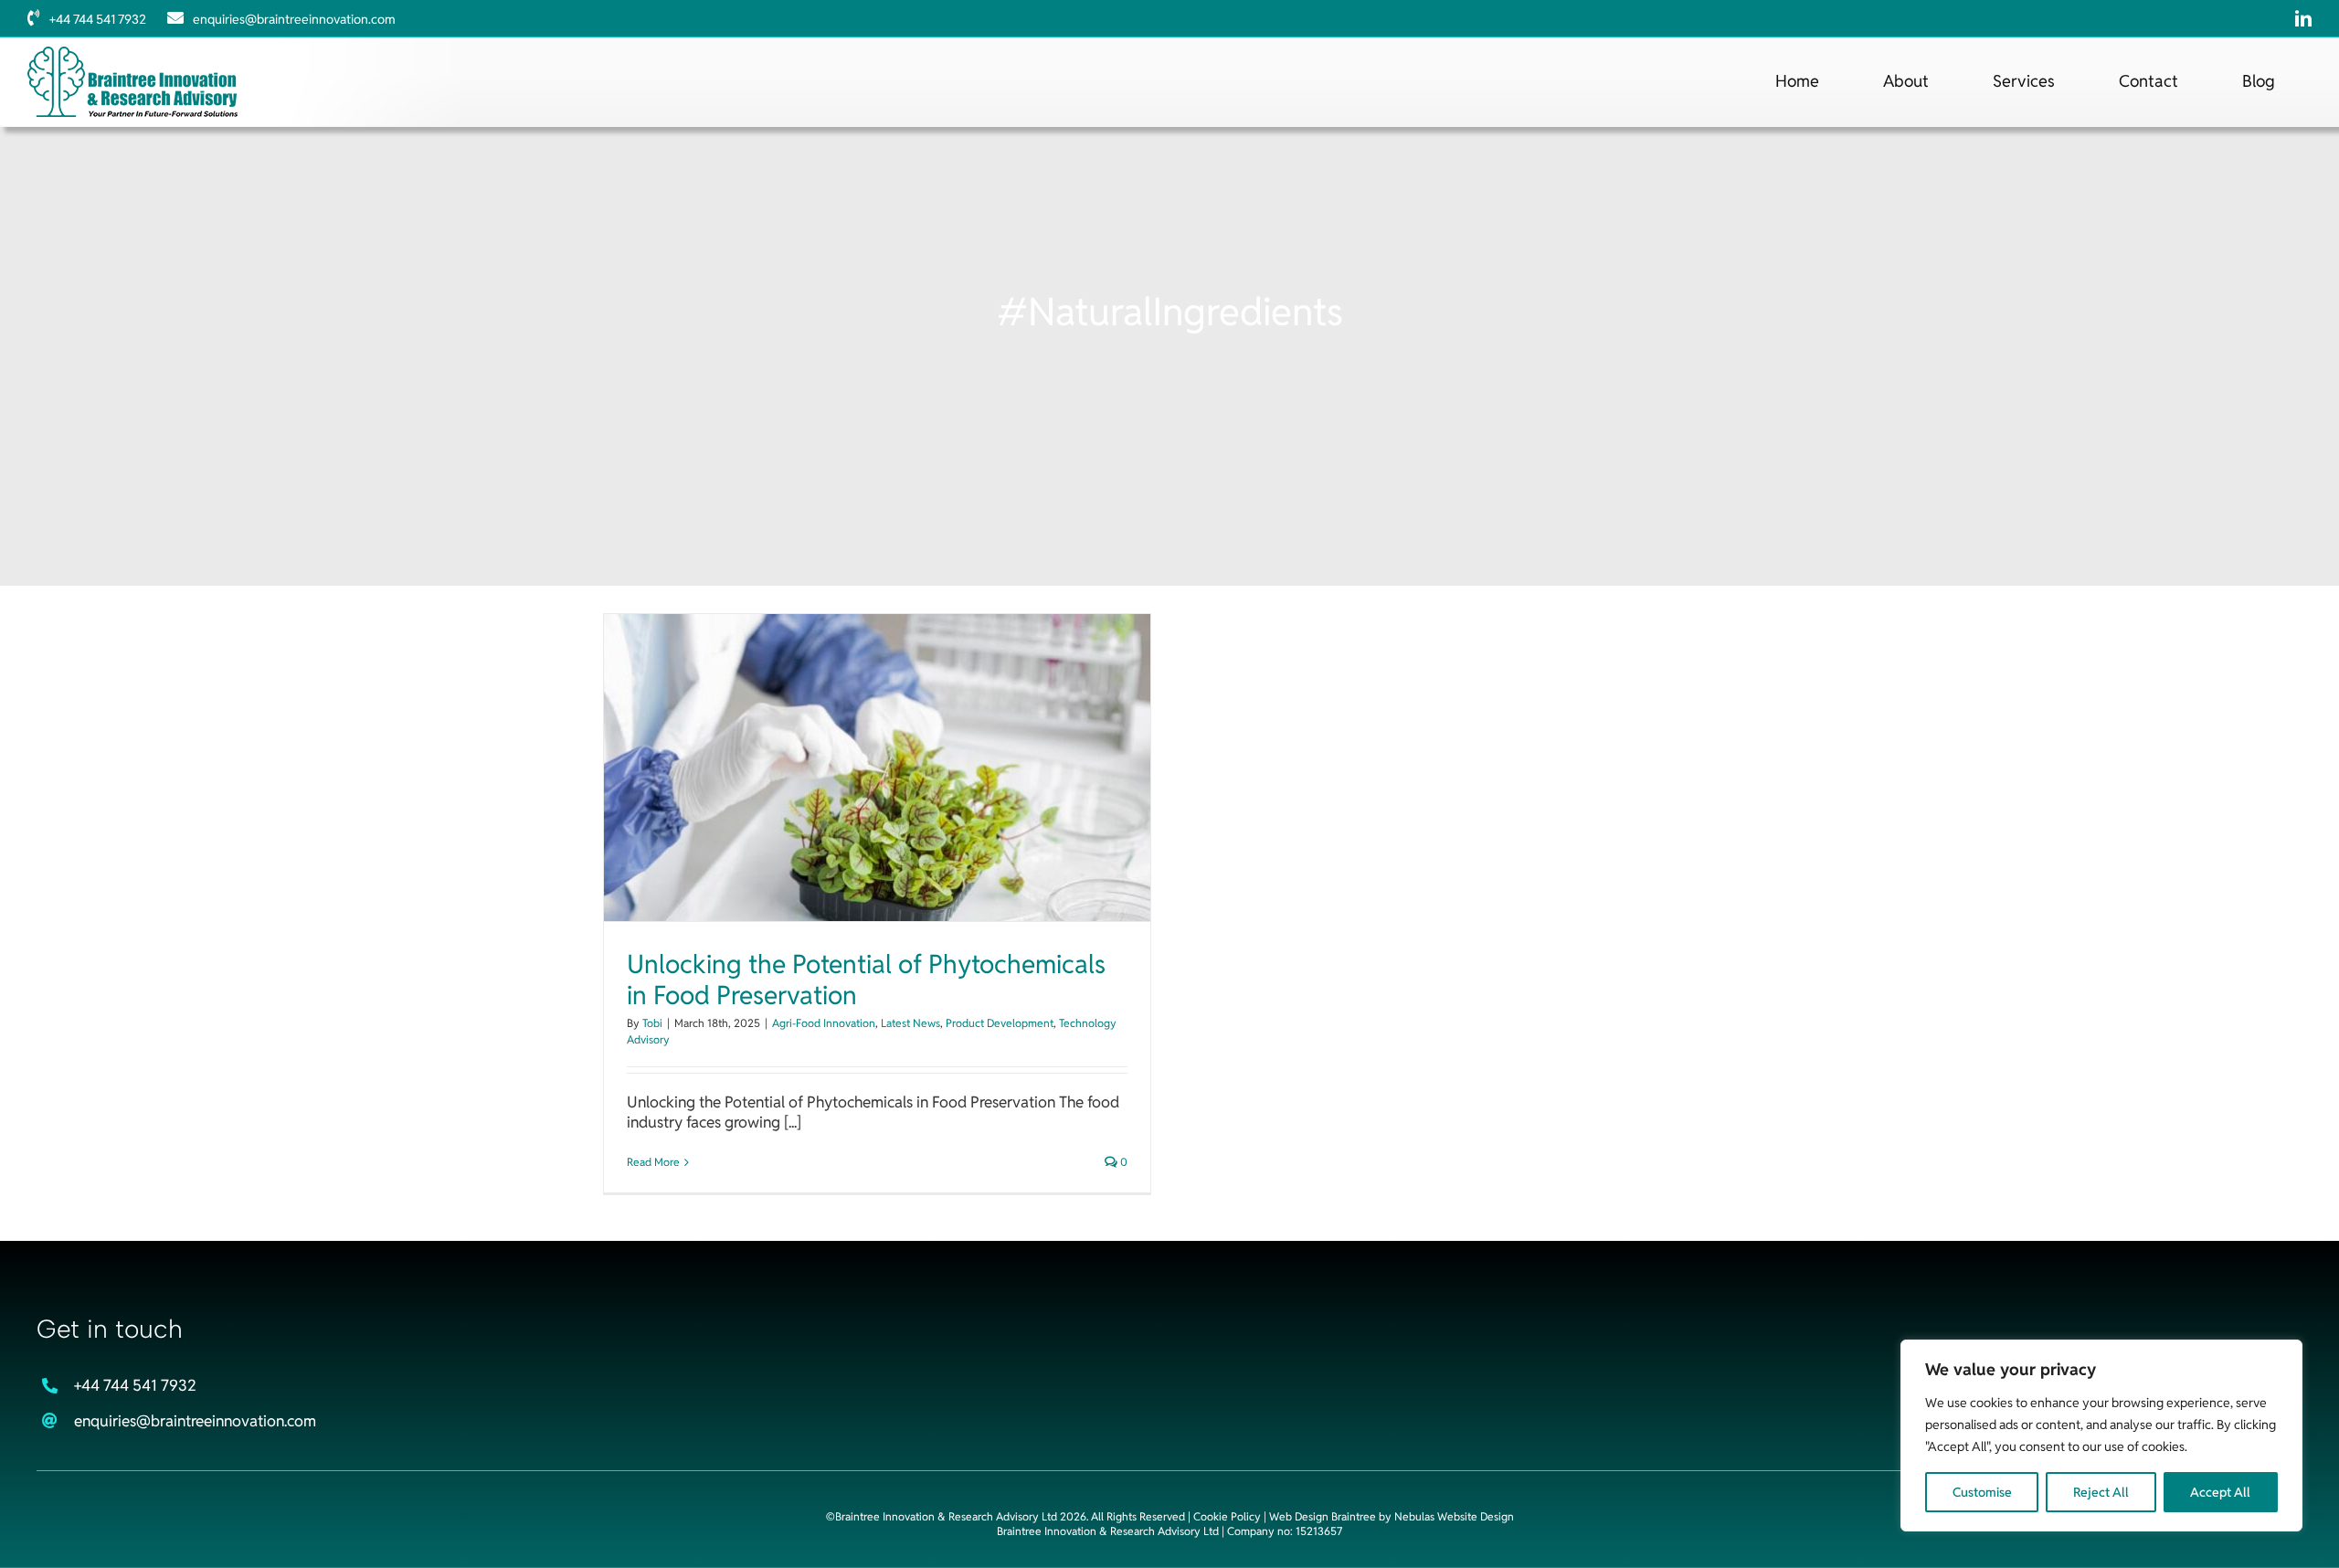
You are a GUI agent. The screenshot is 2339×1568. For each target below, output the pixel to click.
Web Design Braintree (1323, 1516)
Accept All (2220, 1492)
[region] (2101, 1436)
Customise (1982, 1492)
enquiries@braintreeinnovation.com (294, 19)
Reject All (2101, 1492)
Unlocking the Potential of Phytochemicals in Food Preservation (866, 980)
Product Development (1000, 1023)
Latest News (910, 1023)
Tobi (652, 1023)
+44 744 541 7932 (98, 19)
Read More (653, 1162)
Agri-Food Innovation (824, 1023)
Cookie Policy (1227, 1516)
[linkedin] (2303, 18)
